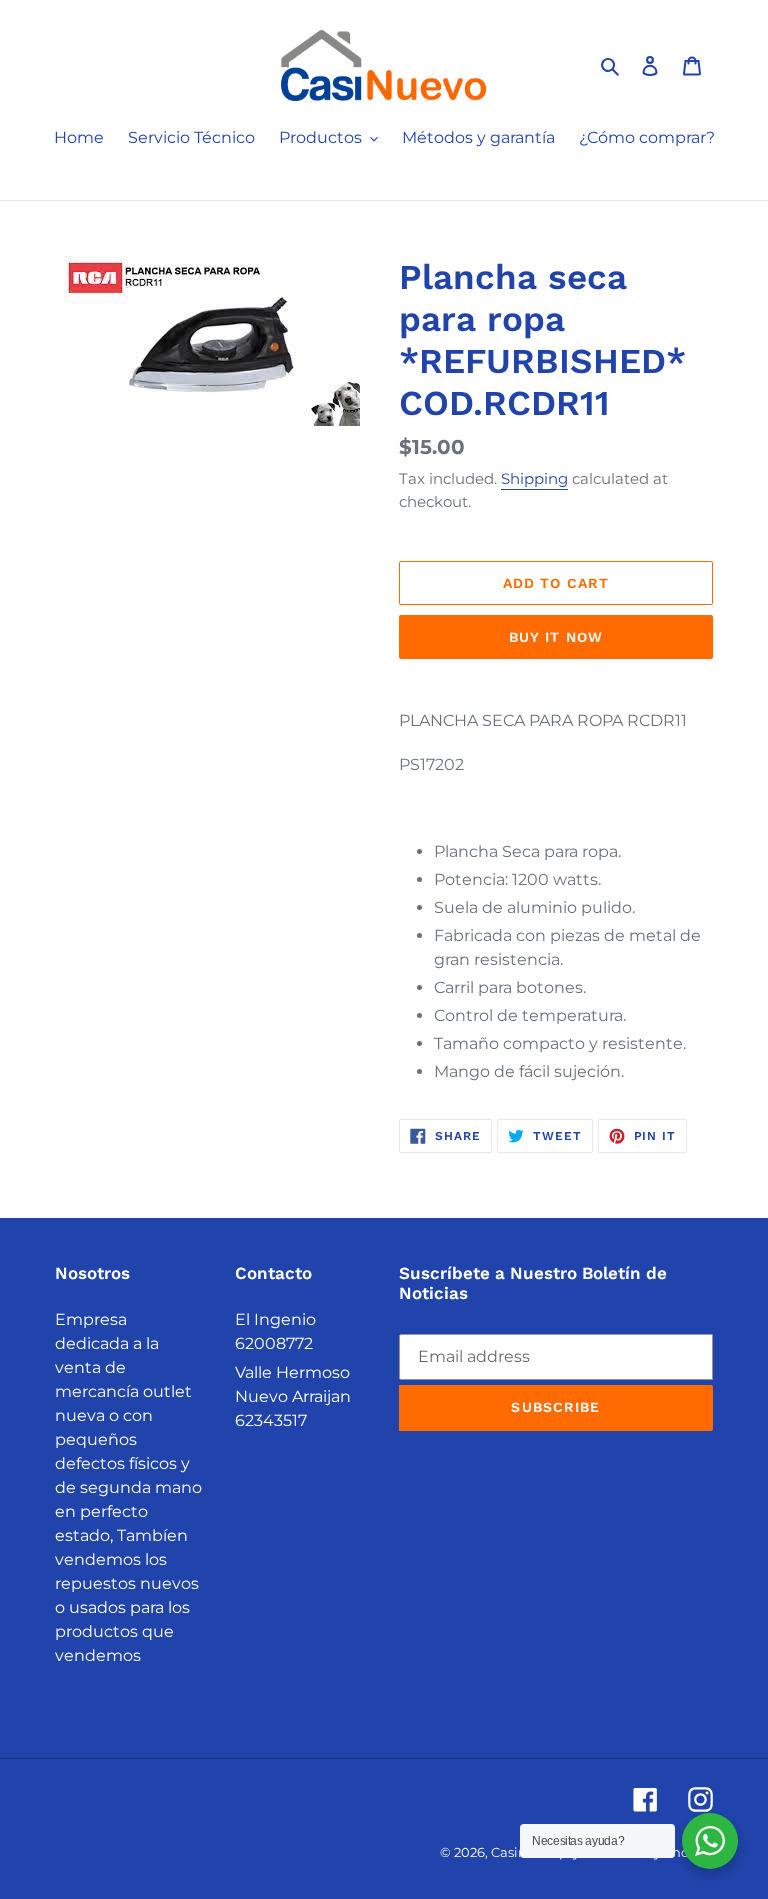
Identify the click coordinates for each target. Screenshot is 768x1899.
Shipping (534, 478)
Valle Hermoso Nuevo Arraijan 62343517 (293, 1396)
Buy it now (556, 637)
